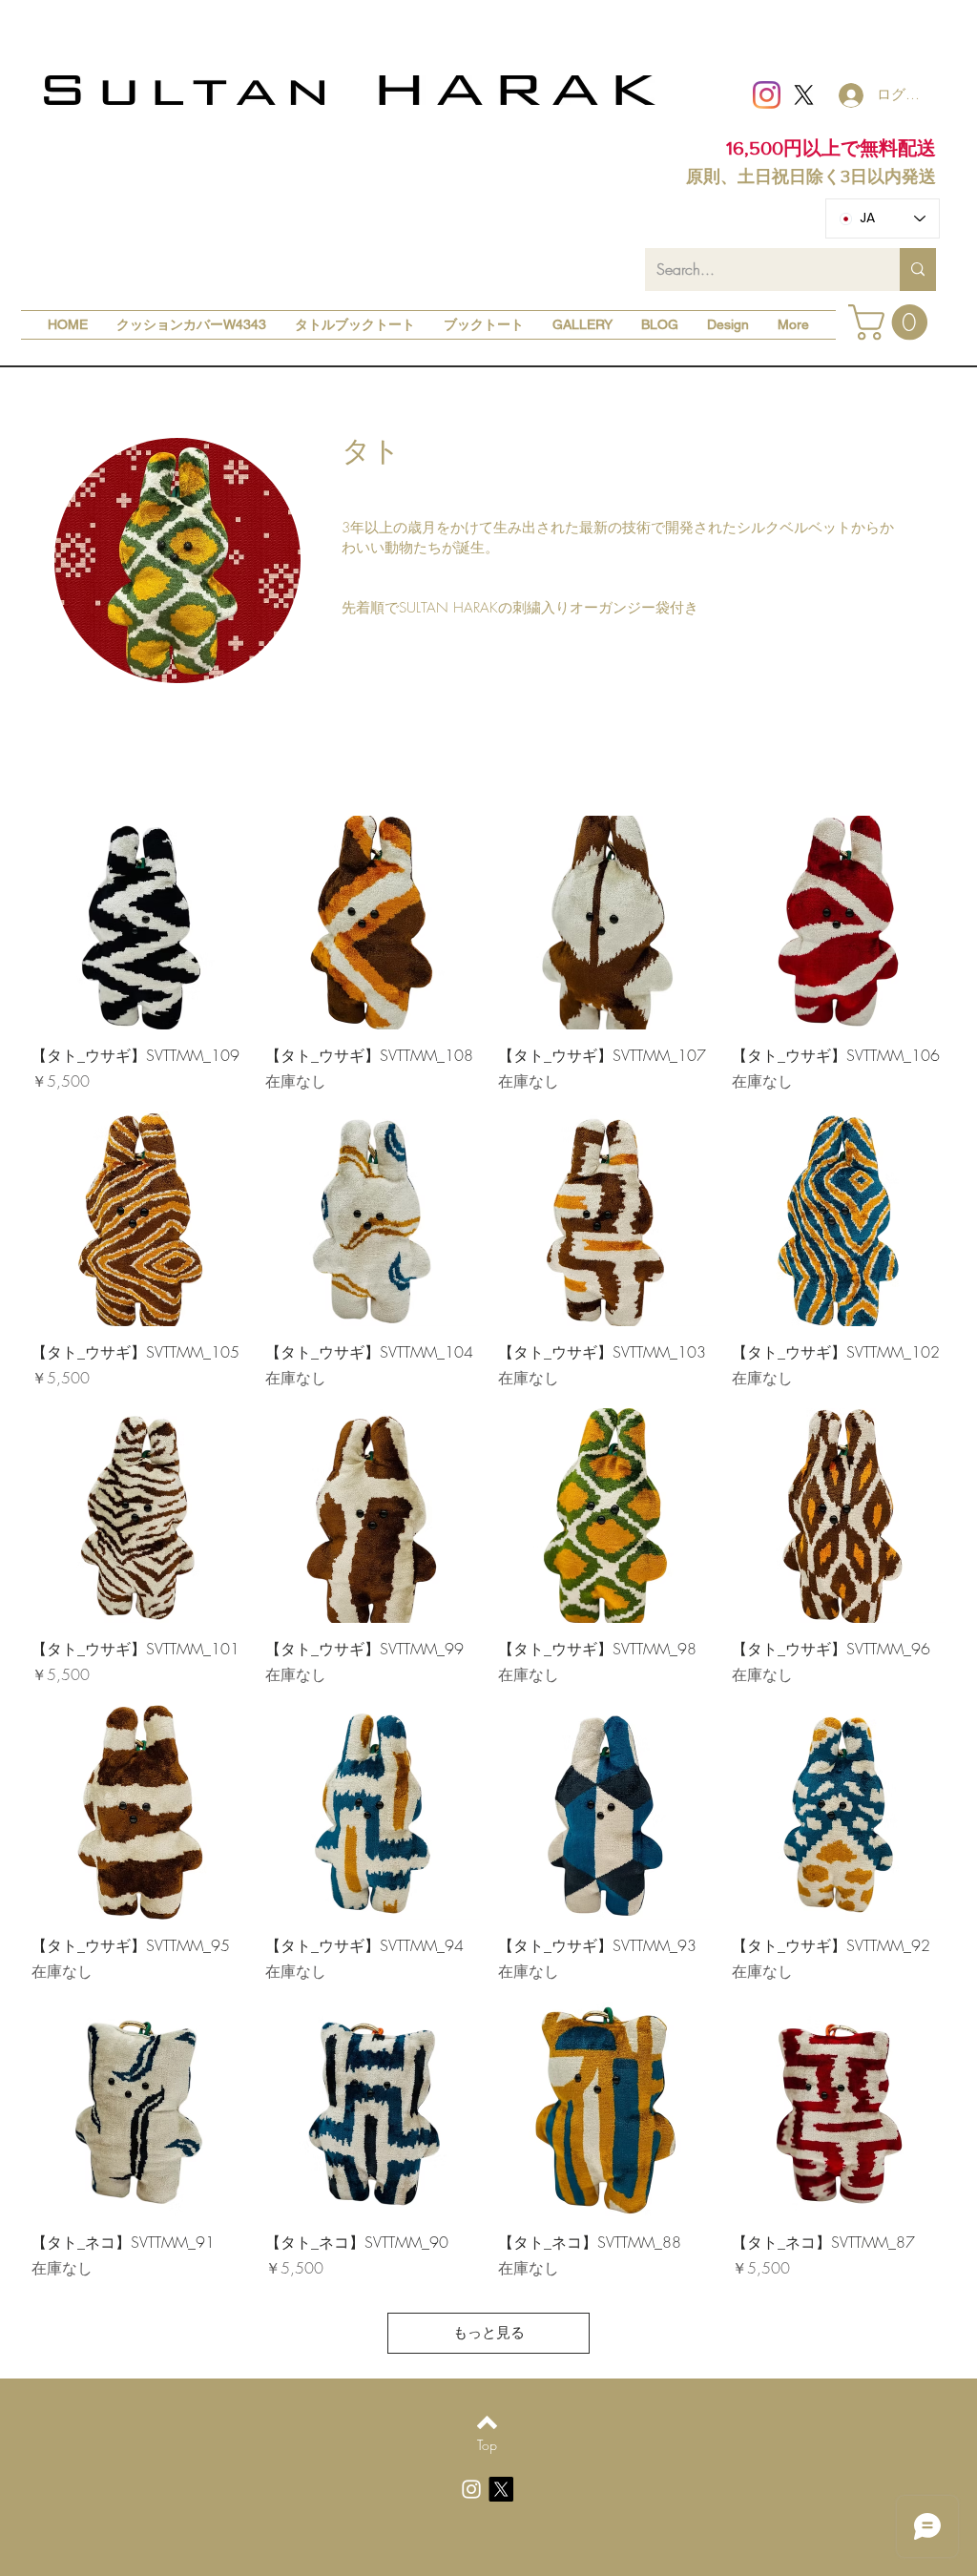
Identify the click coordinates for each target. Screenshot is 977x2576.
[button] (892, 322)
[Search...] (918, 270)
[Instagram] (767, 95)
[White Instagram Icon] (471, 2489)
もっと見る (489, 2333)
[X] (804, 95)
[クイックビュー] (139, 923)
